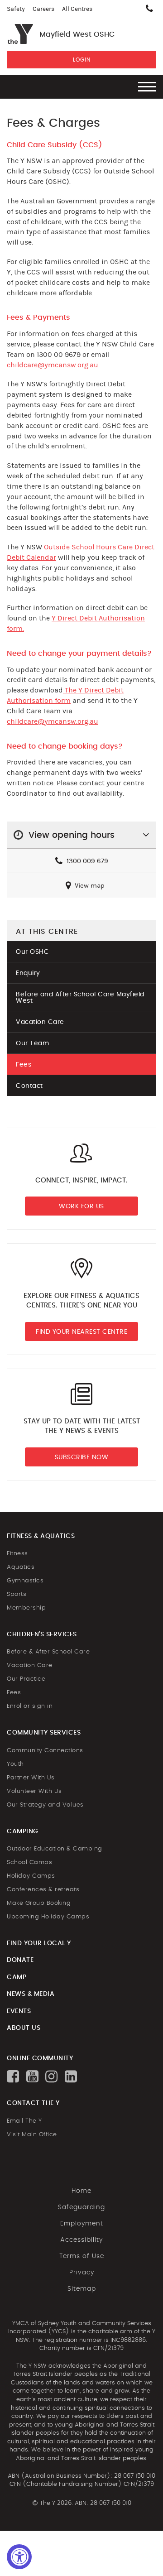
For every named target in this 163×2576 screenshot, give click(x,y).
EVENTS (19, 2011)
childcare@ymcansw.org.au (53, 721)
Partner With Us (31, 1778)
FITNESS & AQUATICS (41, 1536)
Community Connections (45, 1751)
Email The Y (24, 2121)
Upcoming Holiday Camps (48, 1917)
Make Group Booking (39, 1903)
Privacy (82, 2273)
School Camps (29, 1862)
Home (81, 2191)
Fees (24, 1065)
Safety (16, 9)
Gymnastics (25, 1581)
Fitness (17, 1554)
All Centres (77, 9)
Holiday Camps (31, 1876)
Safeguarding (81, 2207)
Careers (43, 9)
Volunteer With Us (34, 1791)
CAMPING (23, 1831)
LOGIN (82, 60)
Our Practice (26, 1679)
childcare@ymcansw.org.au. (53, 365)
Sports (17, 1594)
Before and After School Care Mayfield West (80, 998)
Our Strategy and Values (45, 1805)
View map (89, 886)
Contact (29, 1086)
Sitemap (82, 2289)
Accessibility (81, 2240)
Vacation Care (40, 1022)
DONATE (20, 1960)
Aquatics (21, 1567)
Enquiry (28, 973)
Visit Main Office (32, 2135)
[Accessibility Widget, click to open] (19, 2557)
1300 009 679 (86, 861)
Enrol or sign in (30, 1706)
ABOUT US (24, 2028)
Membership (26, 1608)
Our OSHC (32, 952)
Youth (15, 1764)
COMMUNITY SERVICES (44, 1733)
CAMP (17, 1977)
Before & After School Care (48, 1652)
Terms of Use (82, 2256)
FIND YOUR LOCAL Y (39, 1943)
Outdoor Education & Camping (55, 1849)
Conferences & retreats (43, 1890)
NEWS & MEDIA (31, 1994)
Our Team (32, 1043)
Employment (82, 2224)
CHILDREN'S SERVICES (42, 1634)
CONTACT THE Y (33, 2103)
